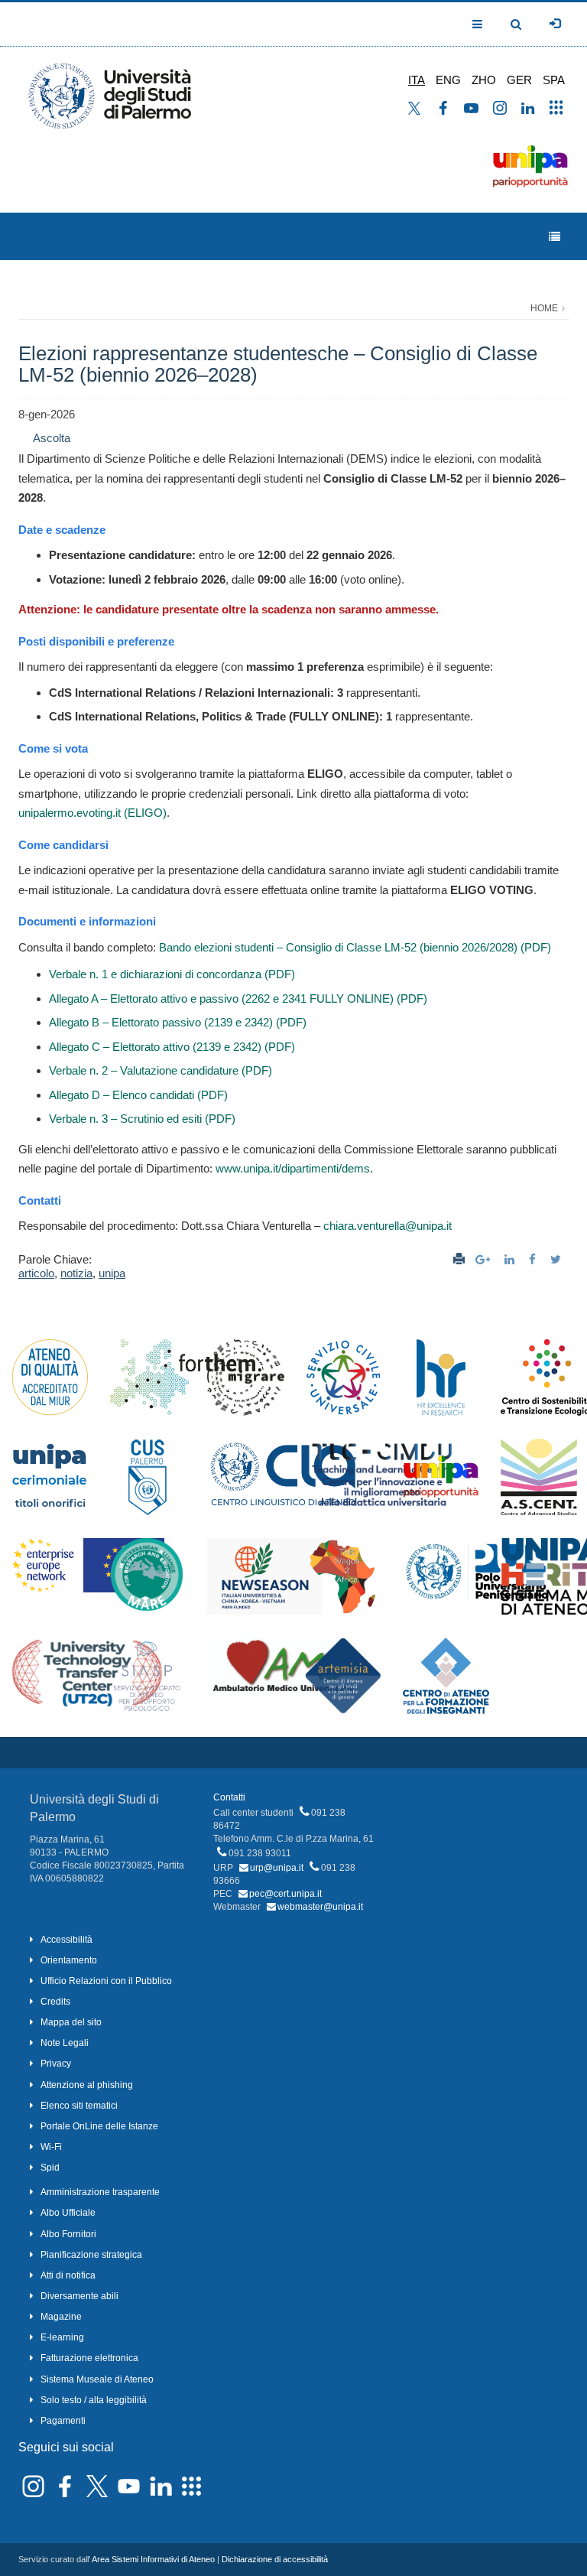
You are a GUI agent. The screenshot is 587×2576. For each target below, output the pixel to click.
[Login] (555, 24)
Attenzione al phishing (87, 2085)
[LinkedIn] (511, 1259)
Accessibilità (66, 1940)
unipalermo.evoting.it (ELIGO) (92, 813)
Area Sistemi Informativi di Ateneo (153, 2559)
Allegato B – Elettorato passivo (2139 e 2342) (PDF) (178, 1022)
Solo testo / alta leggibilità (94, 2400)
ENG (448, 80)
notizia (76, 1273)
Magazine (61, 2317)
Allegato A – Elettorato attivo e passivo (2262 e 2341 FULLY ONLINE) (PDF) (238, 999)
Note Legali (65, 2043)
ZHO (484, 80)
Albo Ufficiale (68, 2213)
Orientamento (69, 1960)
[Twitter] (558, 1259)
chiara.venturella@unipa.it (388, 1226)
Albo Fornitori (68, 2234)
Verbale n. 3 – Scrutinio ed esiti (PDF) (142, 1119)
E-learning (62, 2337)
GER (519, 80)
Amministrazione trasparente (100, 2192)
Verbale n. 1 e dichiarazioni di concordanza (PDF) (172, 974)
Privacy (56, 2064)
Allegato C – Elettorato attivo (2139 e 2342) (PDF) (172, 1047)
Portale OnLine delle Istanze (99, 2126)
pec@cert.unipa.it (285, 1894)
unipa (112, 1273)
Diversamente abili (79, 2296)
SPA (554, 80)
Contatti (229, 1797)
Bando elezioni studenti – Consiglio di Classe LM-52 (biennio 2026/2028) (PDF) (355, 947)
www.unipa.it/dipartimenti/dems (293, 1168)
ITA (417, 80)
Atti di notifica (68, 2275)
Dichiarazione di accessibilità (275, 2559)
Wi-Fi (51, 2147)
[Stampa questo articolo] (459, 1259)
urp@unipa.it (277, 1868)
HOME (544, 308)
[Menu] (555, 237)
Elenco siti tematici (79, 2106)
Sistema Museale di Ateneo (97, 2379)
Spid (50, 2168)
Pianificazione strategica (91, 2255)
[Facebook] (534, 1259)
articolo (36, 1273)
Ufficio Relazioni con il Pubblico (106, 1981)
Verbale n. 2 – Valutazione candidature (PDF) (161, 1070)
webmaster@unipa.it (320, 1907)
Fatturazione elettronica (89, 2358)
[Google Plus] (485, 1259)
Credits (55, 2002)
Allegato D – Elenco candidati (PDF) (138, 1095)
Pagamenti (63, 2421)
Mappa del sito (71, 2022)
